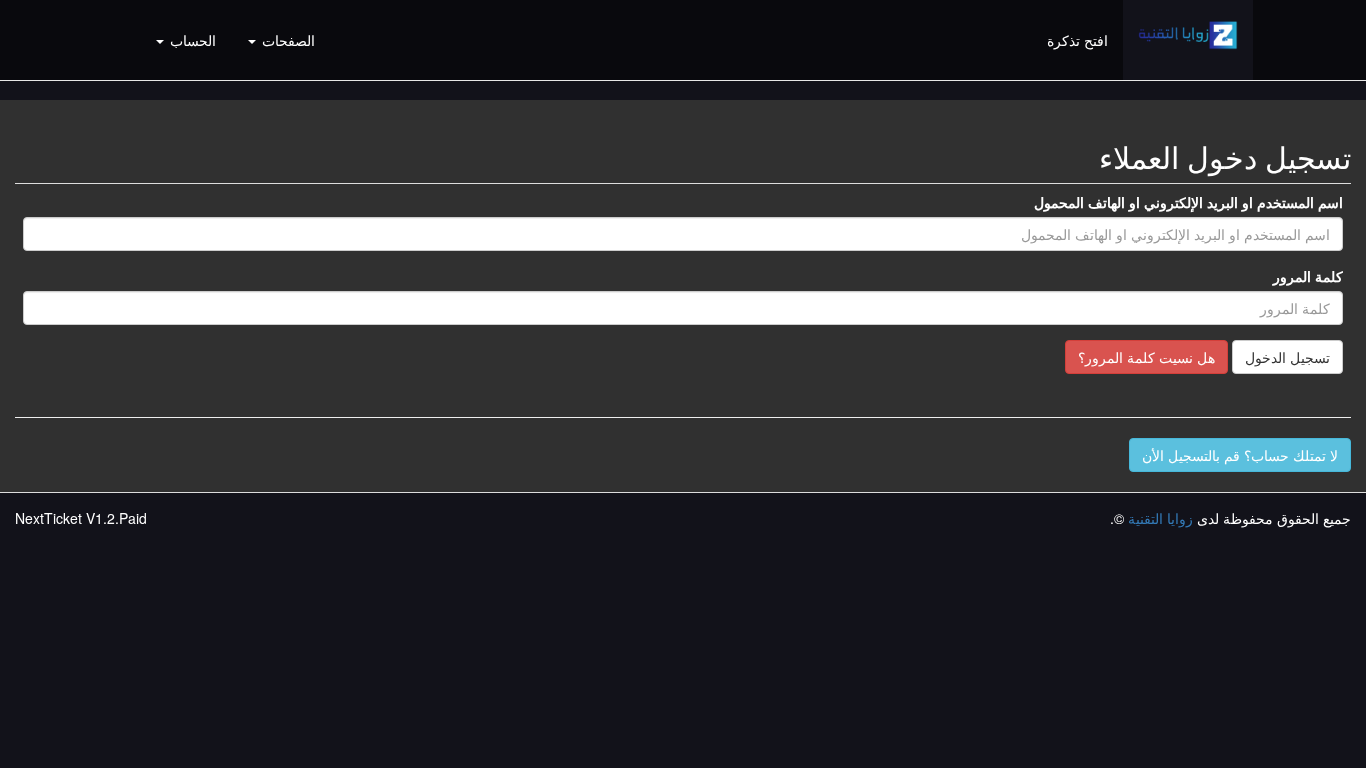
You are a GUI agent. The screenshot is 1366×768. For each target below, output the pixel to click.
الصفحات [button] (286, 40)
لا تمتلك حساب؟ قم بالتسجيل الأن (1240, 455)
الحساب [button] (191, 40)
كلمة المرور (1308, 276)
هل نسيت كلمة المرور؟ (1146, 357)
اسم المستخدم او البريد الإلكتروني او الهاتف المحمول (1188, 202)
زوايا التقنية (1160, 518)
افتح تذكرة (1077, 40)
